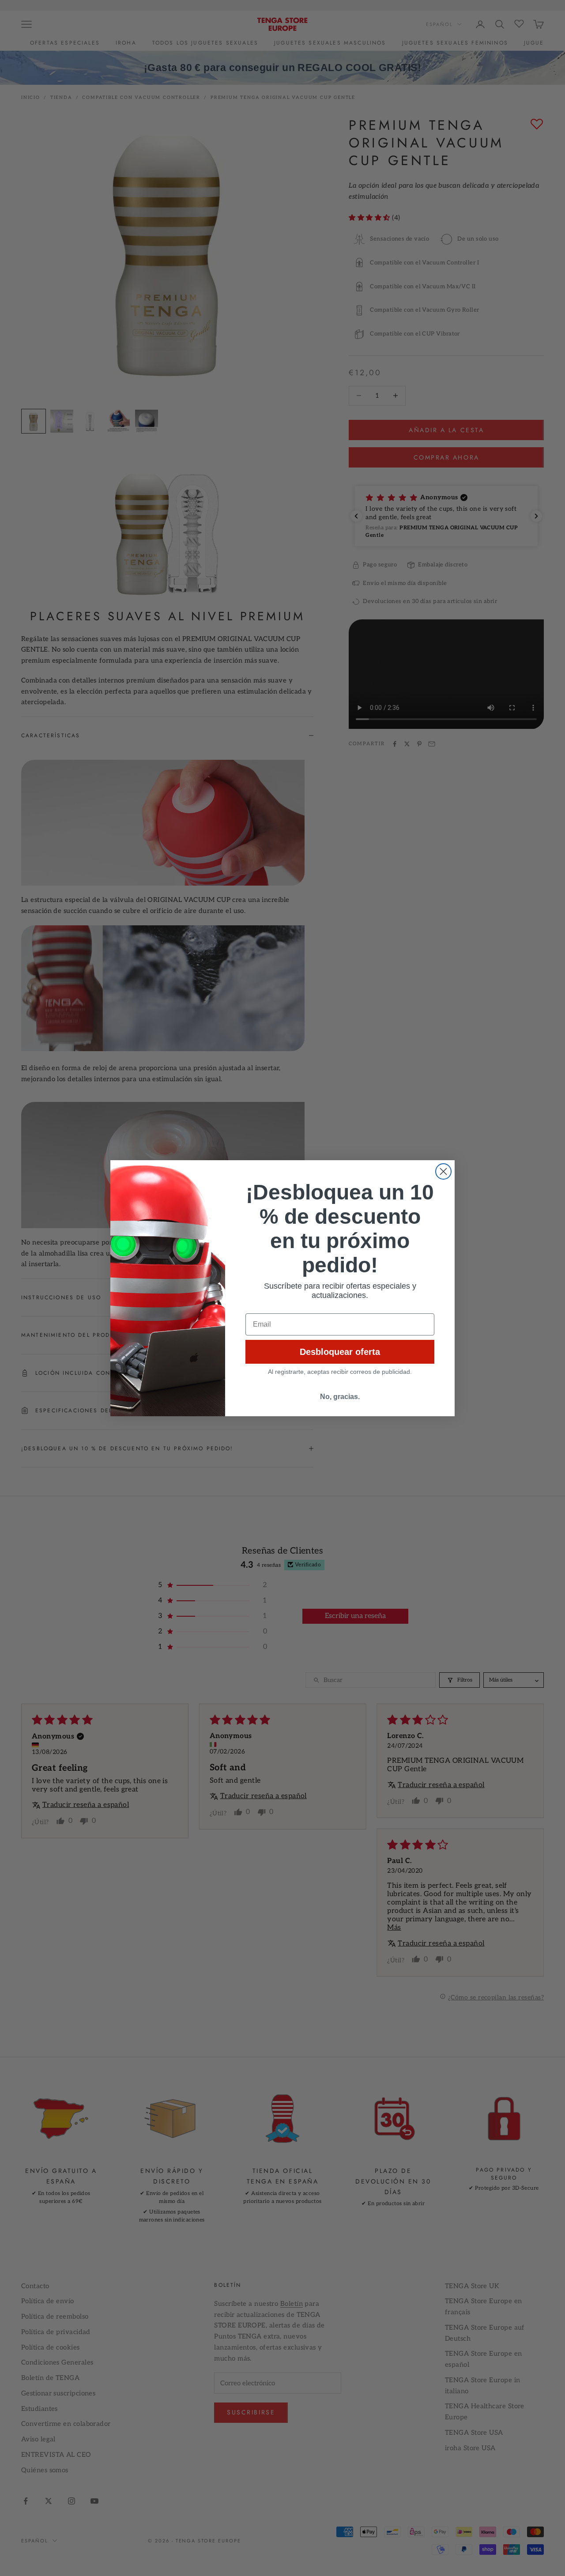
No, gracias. (340, 1397)
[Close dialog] (443, 1171)
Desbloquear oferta (340, 1352)
